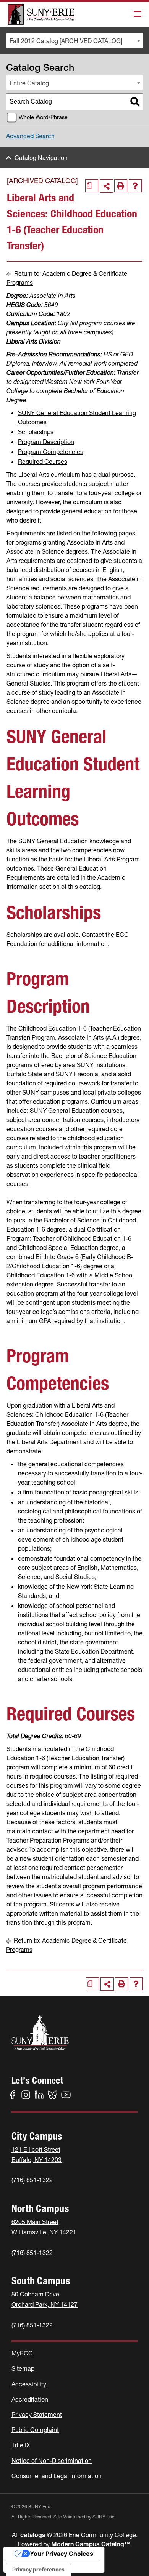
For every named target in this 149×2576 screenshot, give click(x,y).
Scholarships (36, 432)
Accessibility (29, 2384)
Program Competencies (51, 452)
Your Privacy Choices (62, 2554)
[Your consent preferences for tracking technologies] (38, 2570)
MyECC (22, 2353)
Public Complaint (35, 2430)
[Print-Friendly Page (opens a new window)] (121, 186)
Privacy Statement (37, 2415)
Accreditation (30, 2399)
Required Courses (43, 462)
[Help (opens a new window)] (135, 186)
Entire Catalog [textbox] (29, 83)
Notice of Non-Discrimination (52, 2461)
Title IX (21, 2445)
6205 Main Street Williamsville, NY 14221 (44, 2227)
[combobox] (74, 40)
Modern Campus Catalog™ (91, 2544)
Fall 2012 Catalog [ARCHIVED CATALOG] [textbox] (66, 41)
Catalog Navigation (41, 158)
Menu (135, 14)
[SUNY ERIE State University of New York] (41, 14)
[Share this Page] (106, 186)
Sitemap (23, 2368)
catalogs (33, 2535)
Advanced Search (30, 136)
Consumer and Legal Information (57, 2476)
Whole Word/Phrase (43, 117)
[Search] (135, 102)
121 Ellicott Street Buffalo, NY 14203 (36, 2155)
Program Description (46, 442)
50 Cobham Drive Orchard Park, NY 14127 (45, 2299)
